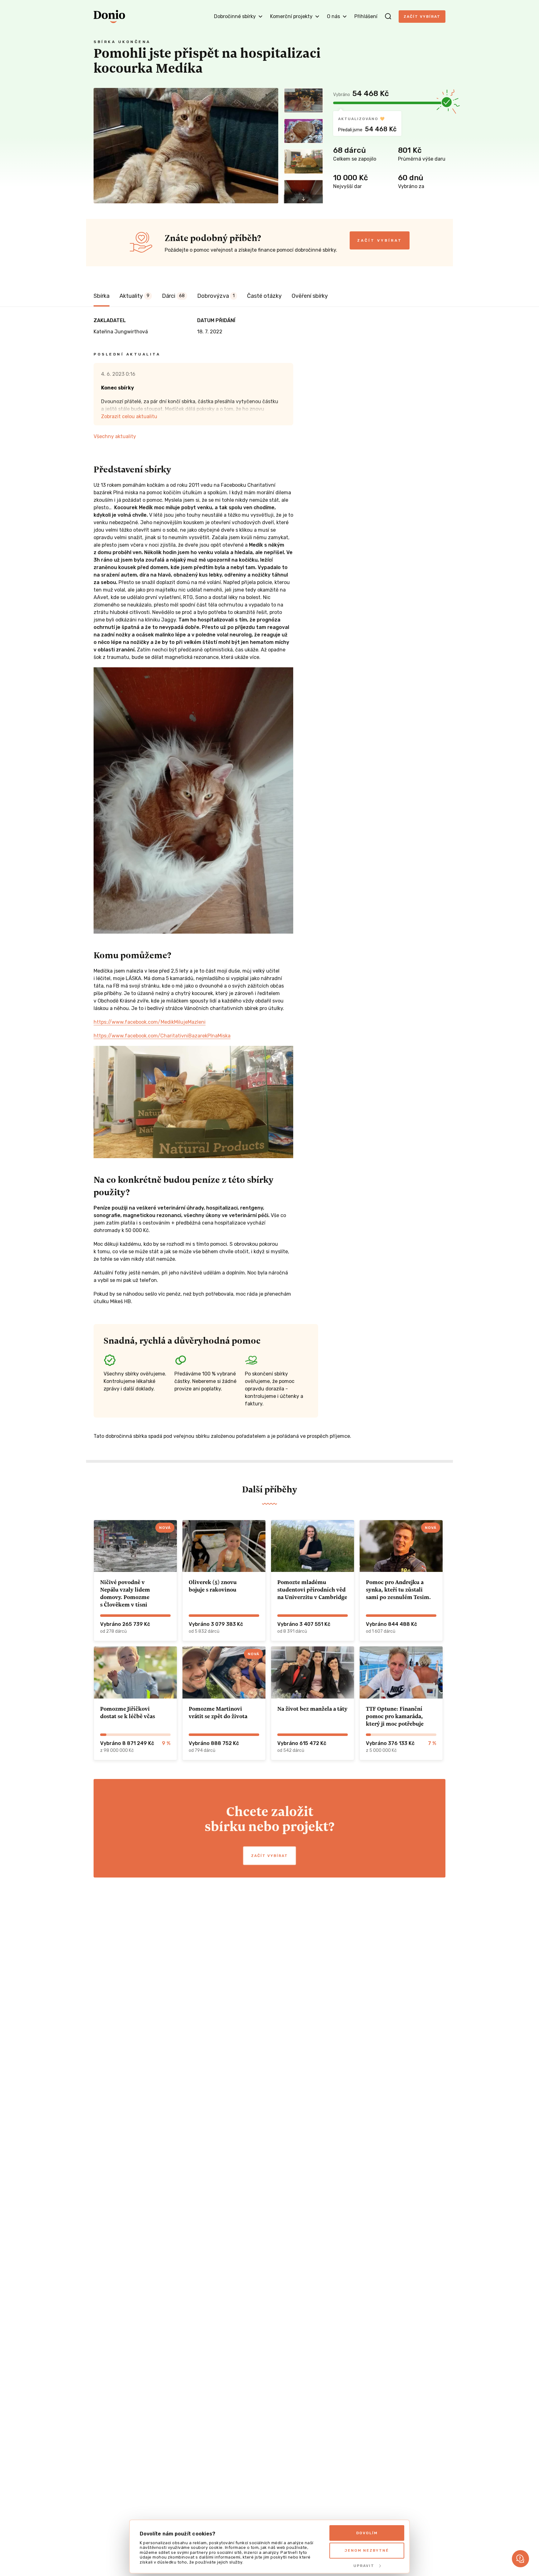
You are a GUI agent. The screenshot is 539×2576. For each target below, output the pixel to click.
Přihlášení (366, 16)
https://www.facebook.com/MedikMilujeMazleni (150, 1022)
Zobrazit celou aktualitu (129, 416)
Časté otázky (264, 296)
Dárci (173, 296)
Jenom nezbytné (367, 2550)
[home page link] (109, 17)
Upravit (364, 2566)
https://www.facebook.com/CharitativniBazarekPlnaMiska (162, 1036)
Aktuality (134, 296)
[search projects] (388, 17)
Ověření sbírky (310, 296)
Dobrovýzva (216, 296)
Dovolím (367, 2533)
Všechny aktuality (115, 436)
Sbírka (102, 296)
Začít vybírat (422, 17)
